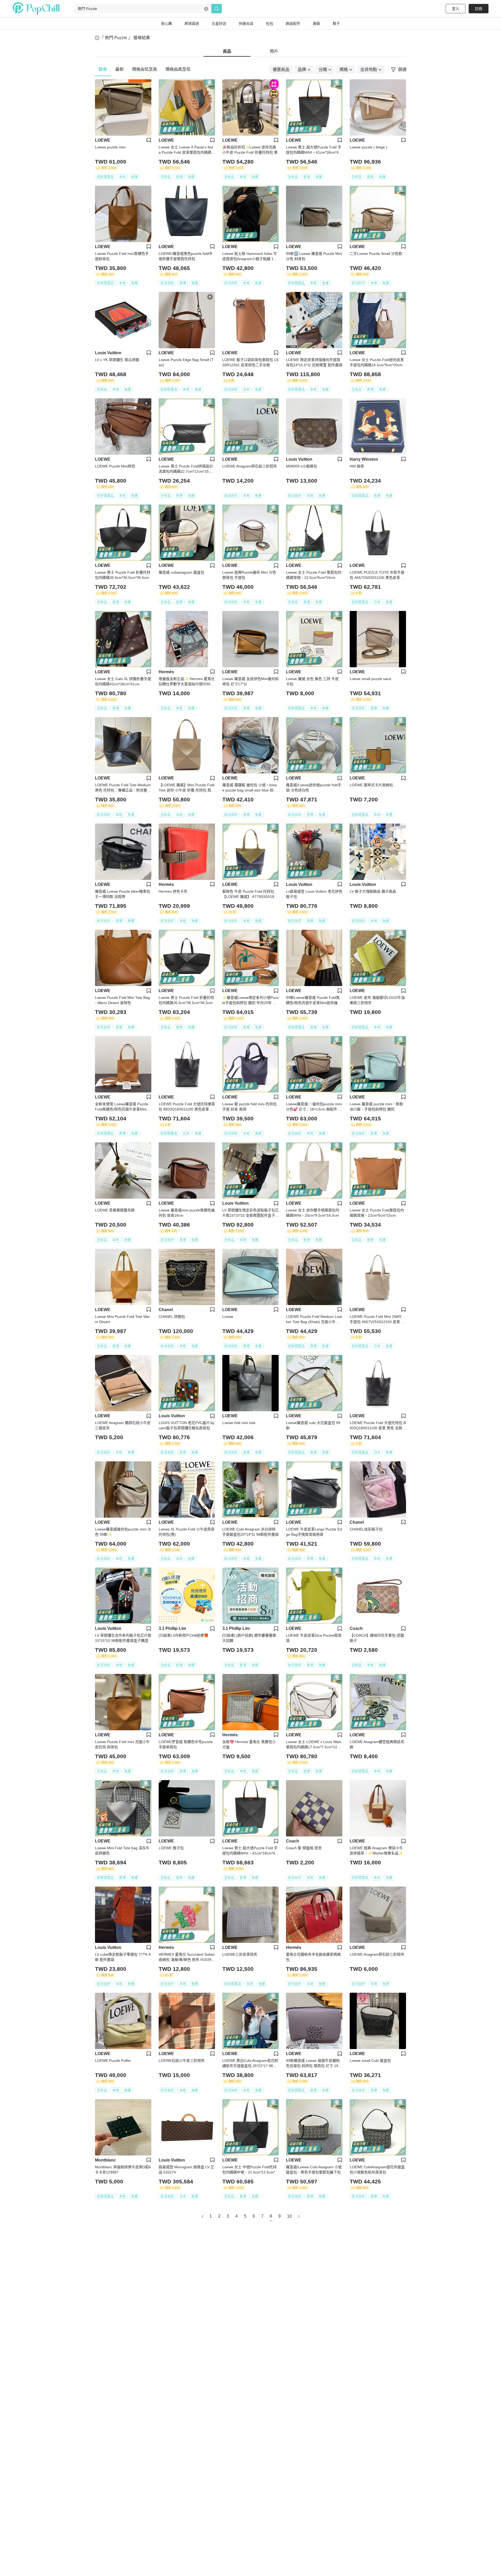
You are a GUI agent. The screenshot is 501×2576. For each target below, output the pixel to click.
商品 (227, 51)
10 (289, 2216)
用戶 (274, 51)
